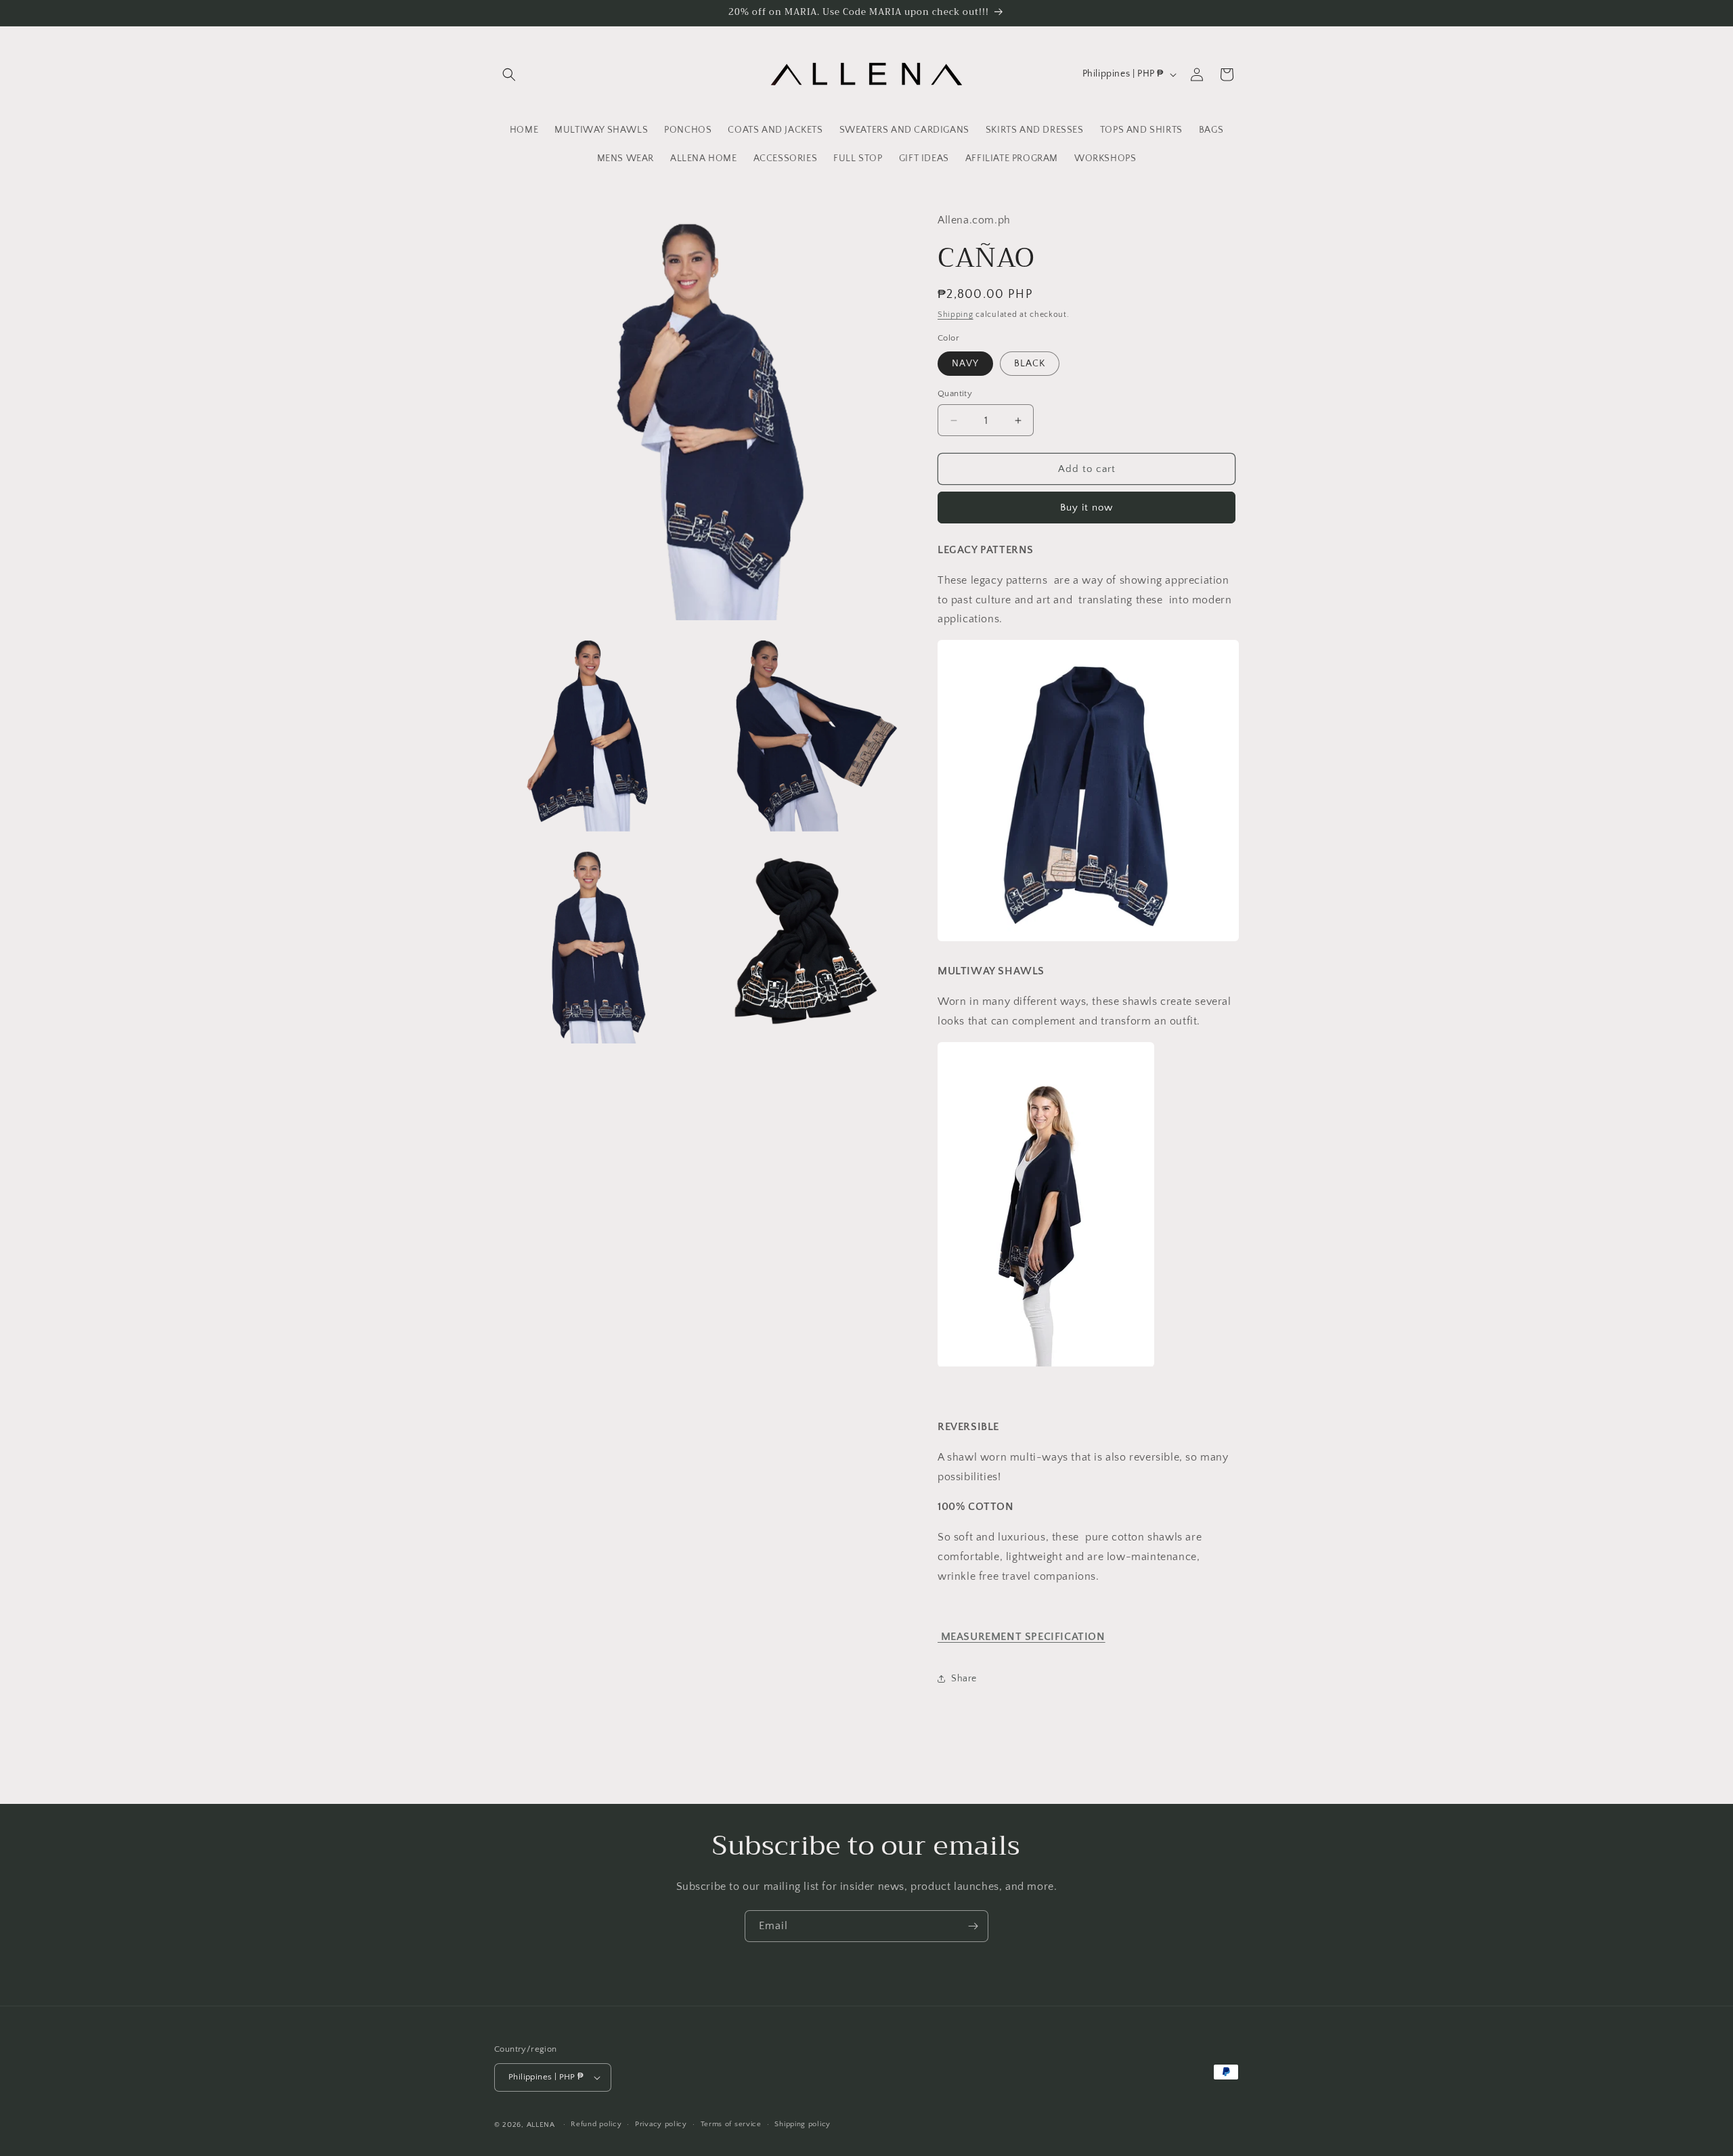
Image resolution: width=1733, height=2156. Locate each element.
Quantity (955, 393)
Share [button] (964, 1679)
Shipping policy (803, 2124)
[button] (509, 74)
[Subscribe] (973, 1926)
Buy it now (1087, 508)
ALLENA (541, 2125)
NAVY (965, 364)
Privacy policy (661, 2124)
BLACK (1030, 364)
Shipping (956, 315)
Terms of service (731, 2124)
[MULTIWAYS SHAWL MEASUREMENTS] (1088, 941)
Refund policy (596, 2124)
